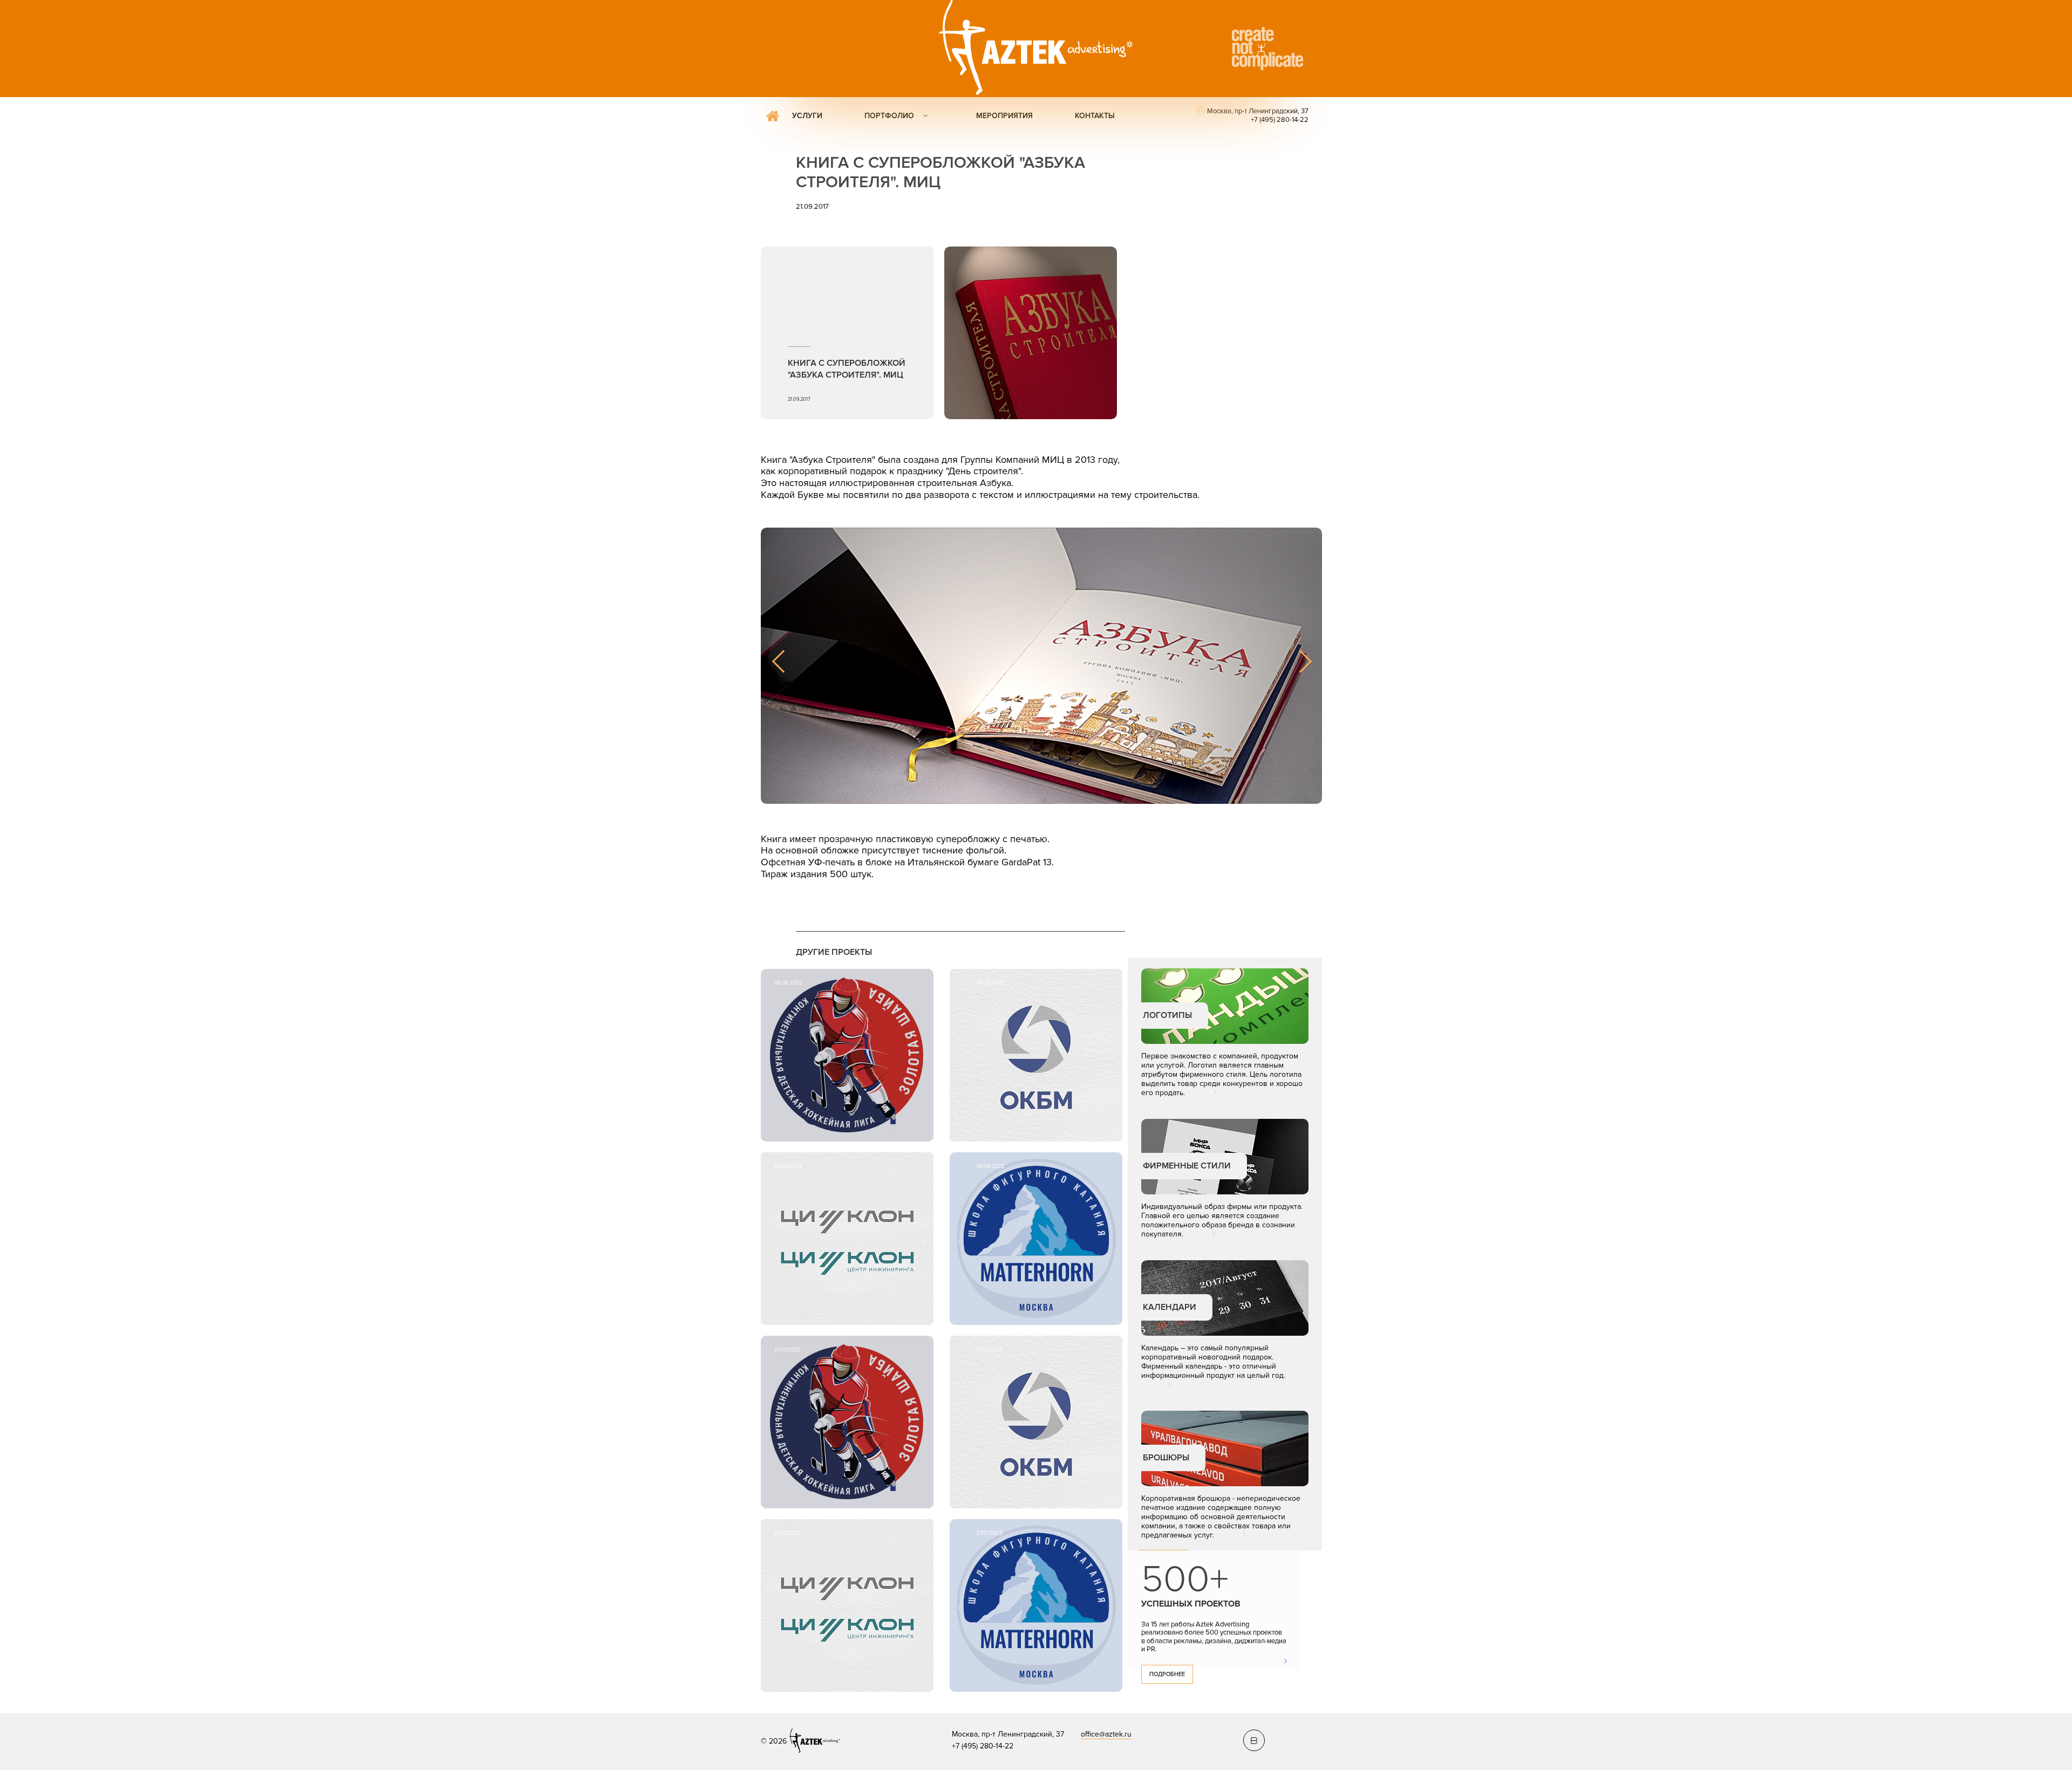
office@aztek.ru (1106, 1734)
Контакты (1095, 116)
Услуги (807, 116)
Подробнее (1167, 1674)
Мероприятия (1004, 116)
